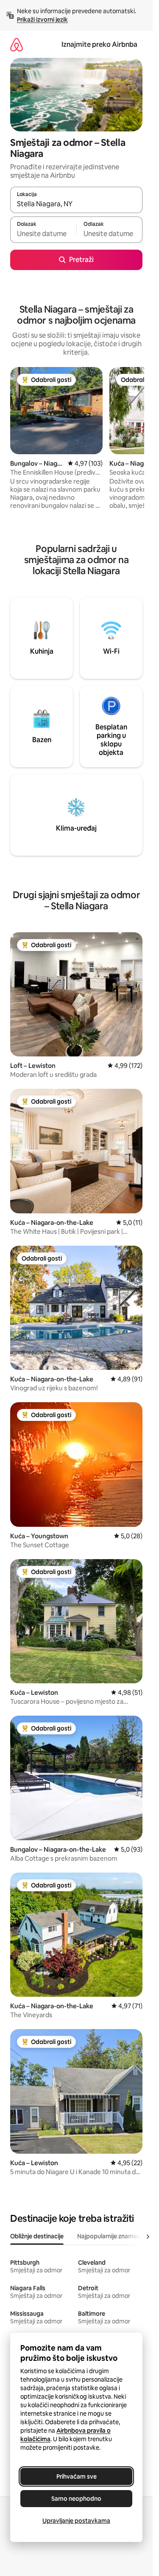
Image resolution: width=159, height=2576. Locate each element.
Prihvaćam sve (77, 2476)
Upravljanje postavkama (76, 2521)
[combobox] (76, 204)
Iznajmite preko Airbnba (99, 44)
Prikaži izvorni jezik (42, 20)
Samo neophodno (76, 2499)
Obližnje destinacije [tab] (37, 2236)
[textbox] (43, 233)
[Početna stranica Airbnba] (17, 44)
